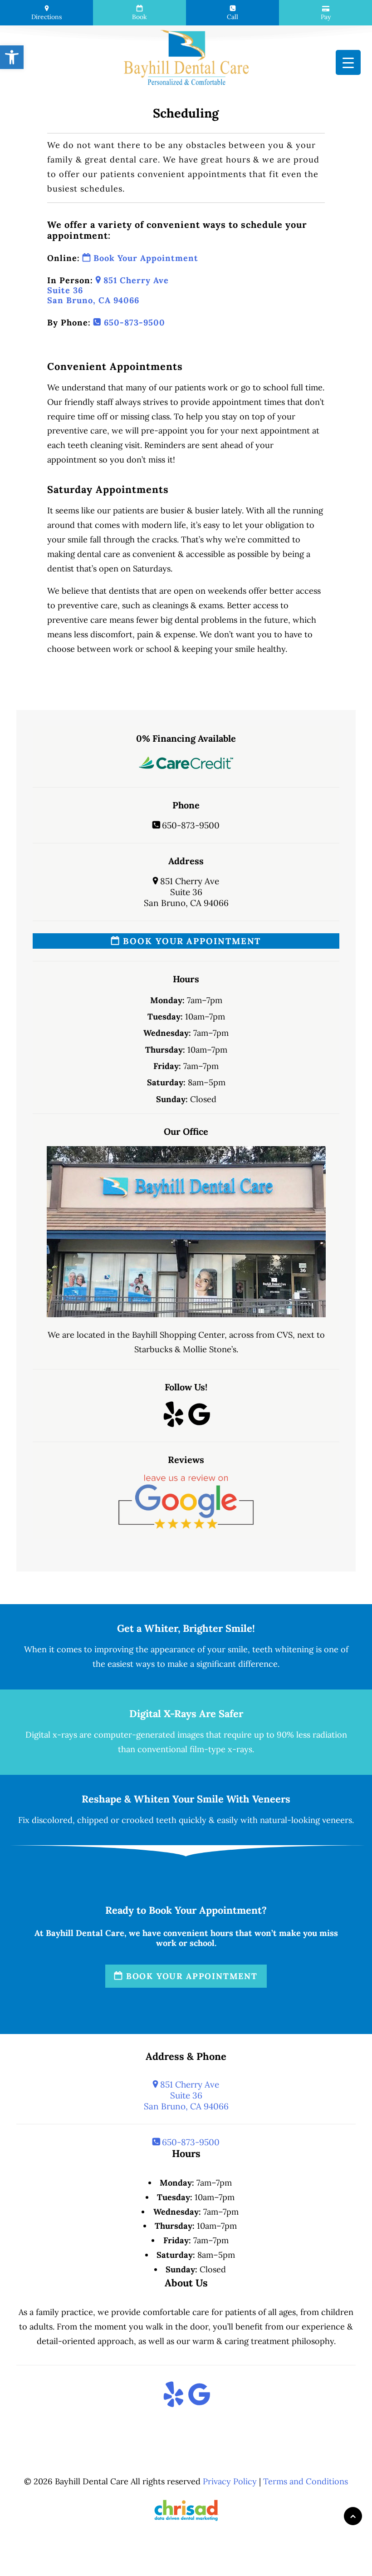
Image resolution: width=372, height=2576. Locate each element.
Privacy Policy (230, 2481)
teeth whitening (283, 1649)
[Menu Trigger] (348, 62)
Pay (326, 17)
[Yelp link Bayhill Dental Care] (174, 1422)
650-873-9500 (133, 323)
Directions (46, 17)
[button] (12, 57)
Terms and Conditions (306, 2481)
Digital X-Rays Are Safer (186, 1714)
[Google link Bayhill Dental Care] (199, 1422)
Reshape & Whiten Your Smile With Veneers (186, 1799)
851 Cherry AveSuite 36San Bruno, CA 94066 (186, 892)
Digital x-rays (51, 1735)
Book (139, 17)
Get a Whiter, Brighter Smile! (186, 1628)
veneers (337, 1820)
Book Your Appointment (144, 258)
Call (232, 17)
